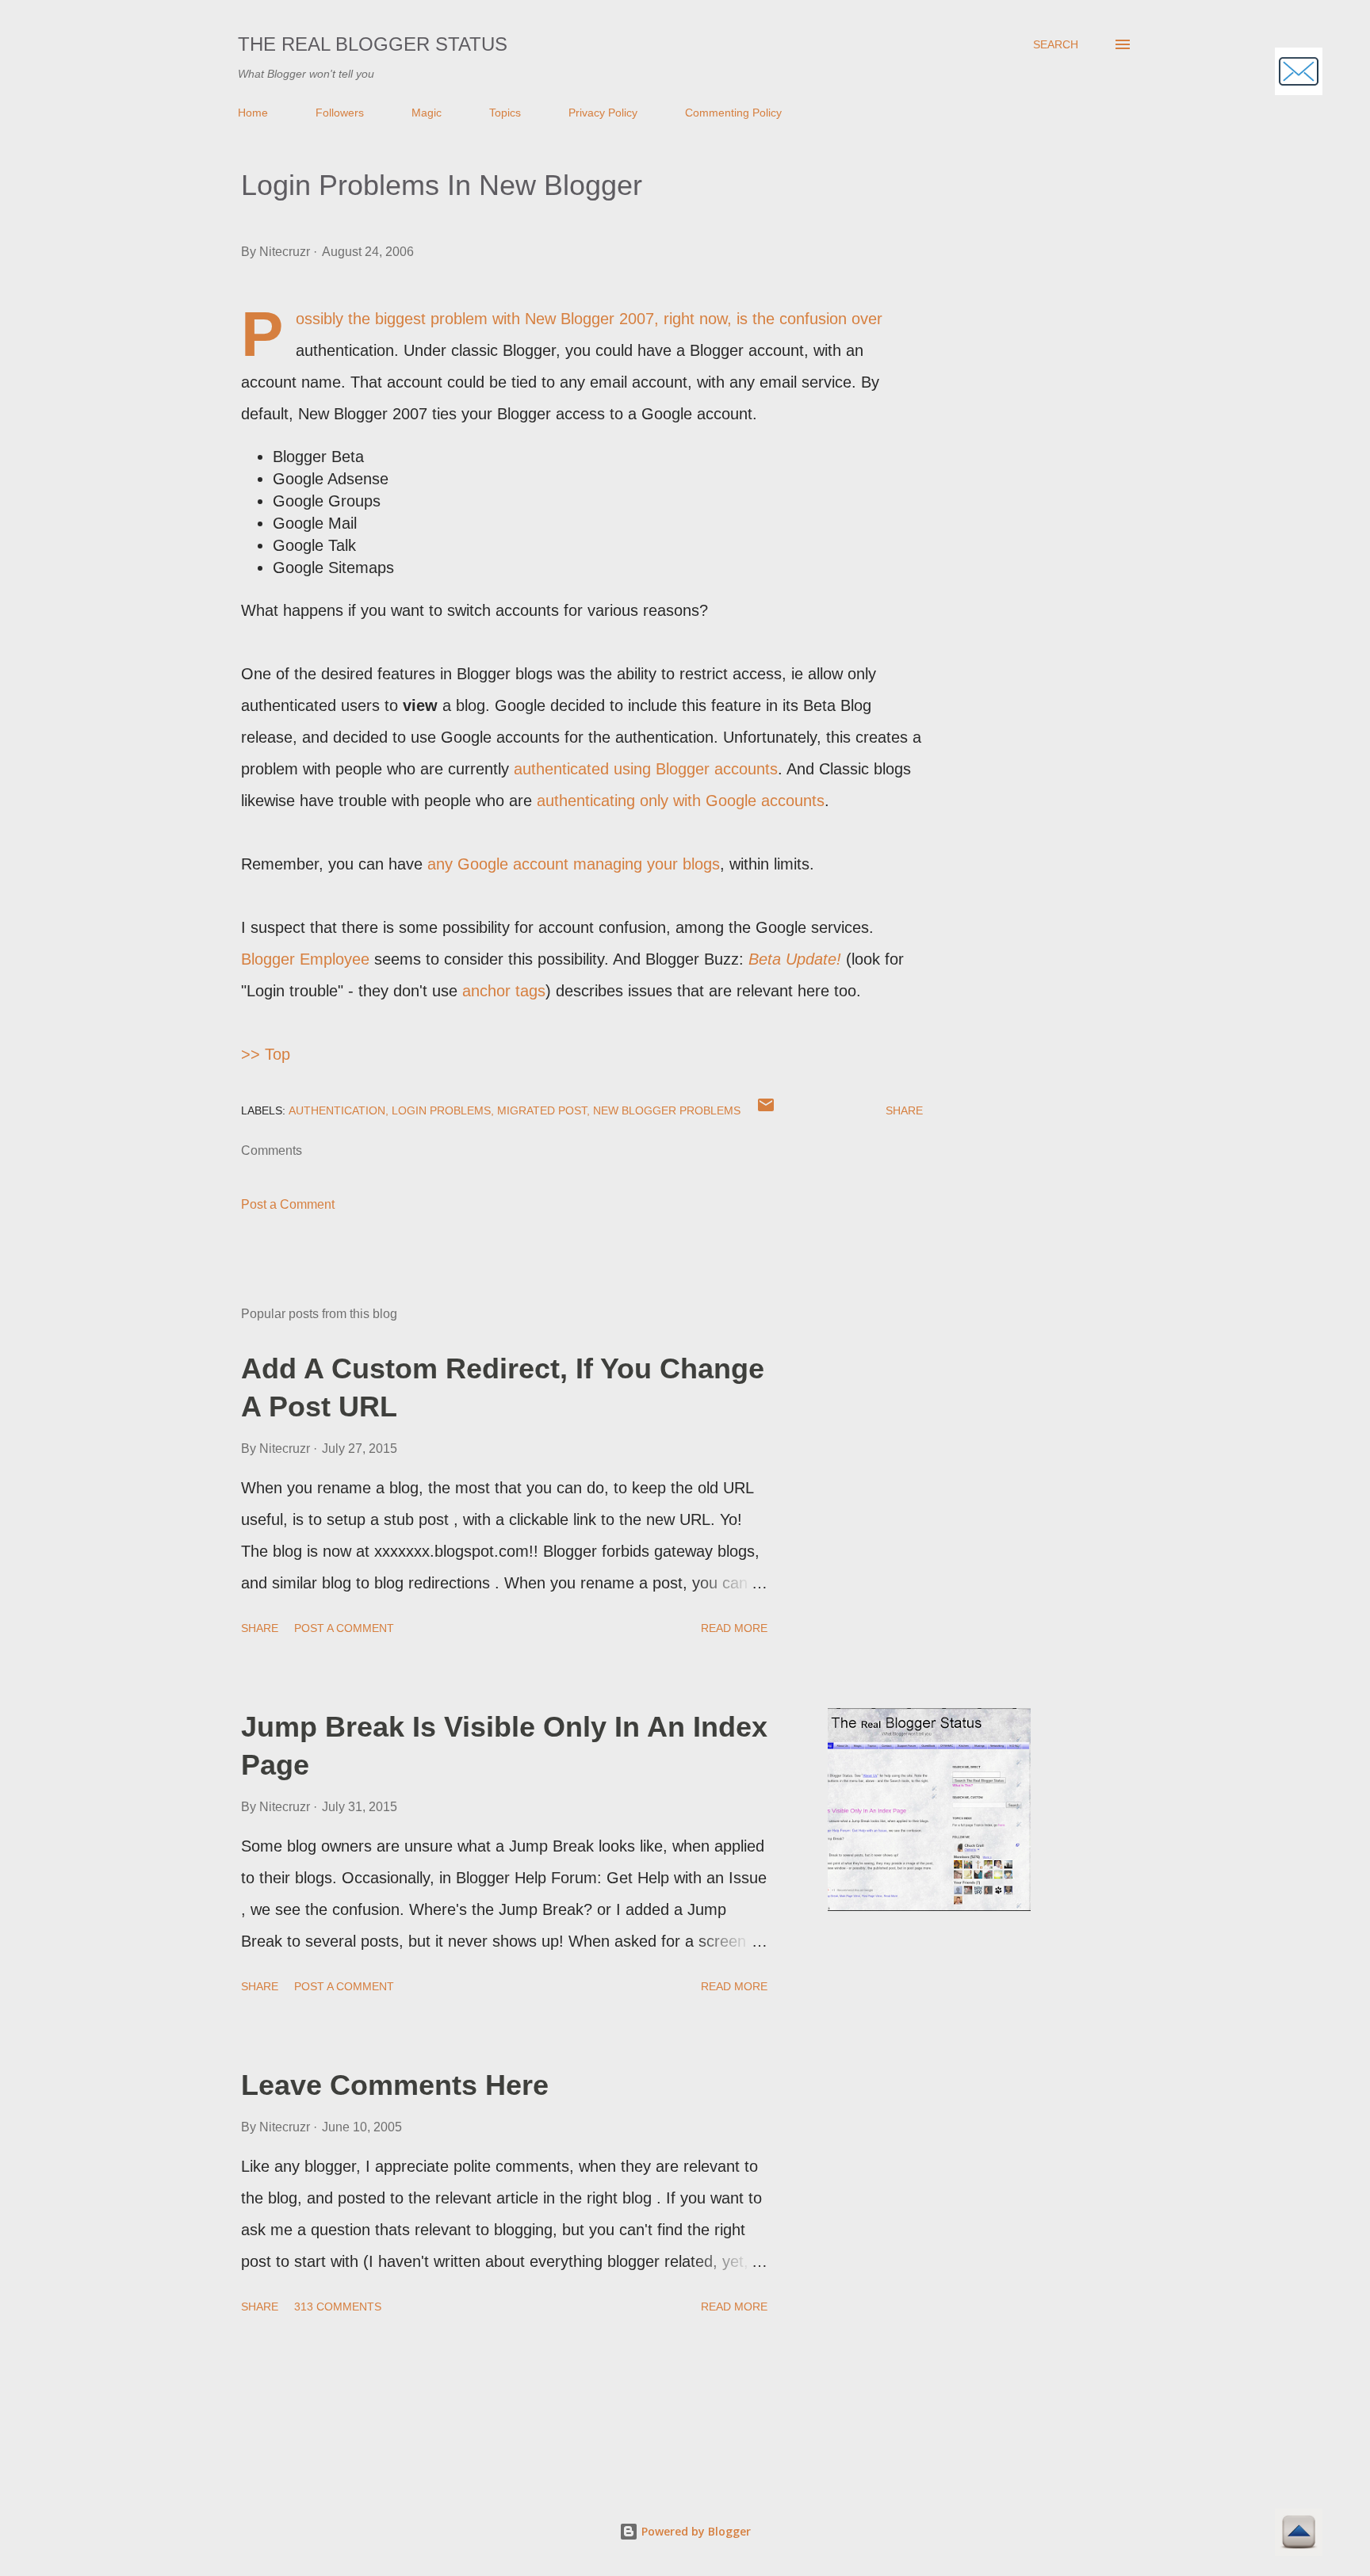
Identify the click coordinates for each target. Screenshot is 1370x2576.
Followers (340, 113)
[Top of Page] (1299, 2534)
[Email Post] (766, 1110)
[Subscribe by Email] (1299, 73)
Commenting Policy (733, 113)
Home (253, 113)
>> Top (266, 1054)
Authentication (337, 1110)
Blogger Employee (305, 959)
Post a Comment (288, 1204)
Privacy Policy (603, 113)
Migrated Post (542, 1110)
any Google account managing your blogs (574, 864)
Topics (505, 113)
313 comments (338, 2307)
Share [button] (904, 1110)
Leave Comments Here (395, 2085)
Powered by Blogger (695, 2531)
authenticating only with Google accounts (681, 801)
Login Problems (441, 1110)
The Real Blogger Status (373, 44)
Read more (734, 1628)
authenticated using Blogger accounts (646, 769)
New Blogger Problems (667, 1110)
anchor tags (504, 991)
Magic (427, 113)
